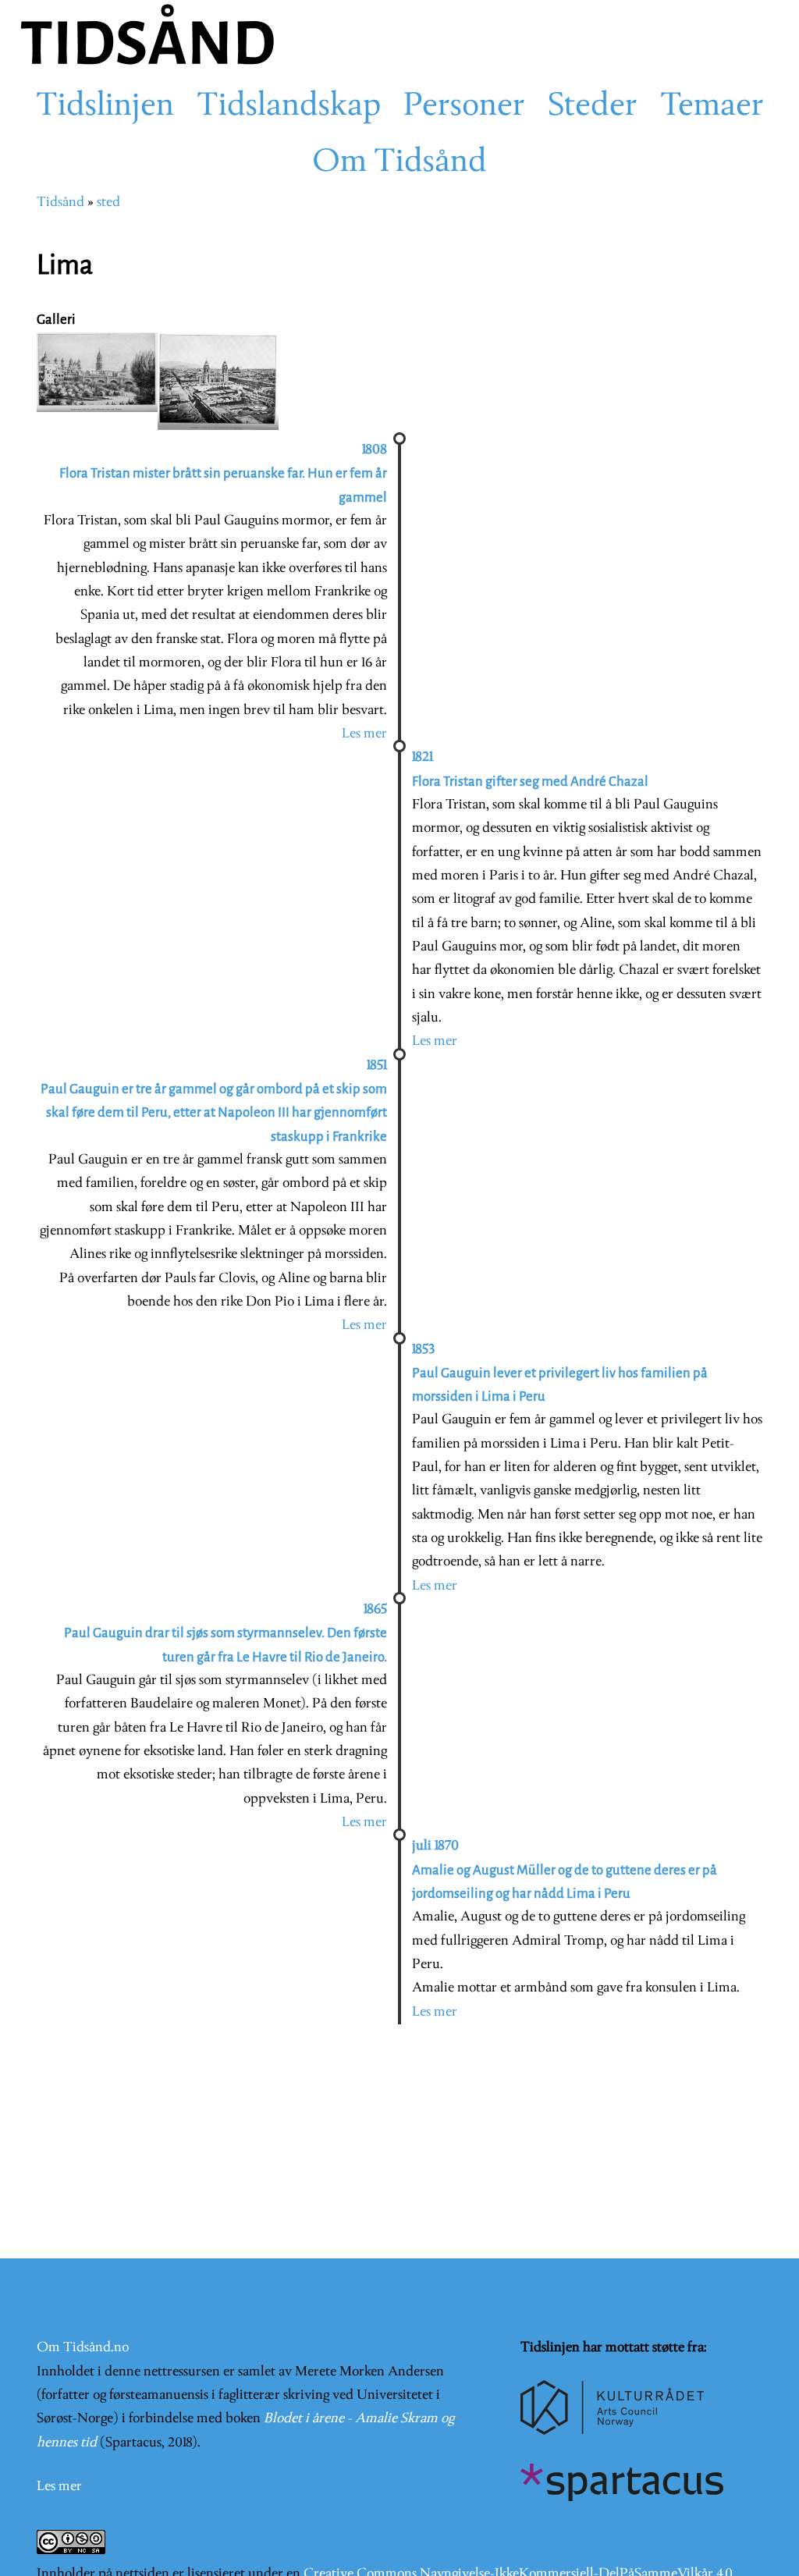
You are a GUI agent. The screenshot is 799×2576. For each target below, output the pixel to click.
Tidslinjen (105, 107)
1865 (375, 1610)
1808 (375, 450)
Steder (593, 107)
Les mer (364, 734)
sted (108, 203)
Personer (464, 107)
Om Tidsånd (399, 163)
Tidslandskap (289, 107)
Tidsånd (60, 203)
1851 (377, 1066)
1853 (423, 1350)
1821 (423, 757)
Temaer (712, 107)
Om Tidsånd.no (83, 2348)
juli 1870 (435, 1846)
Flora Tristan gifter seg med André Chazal (530, 782)
